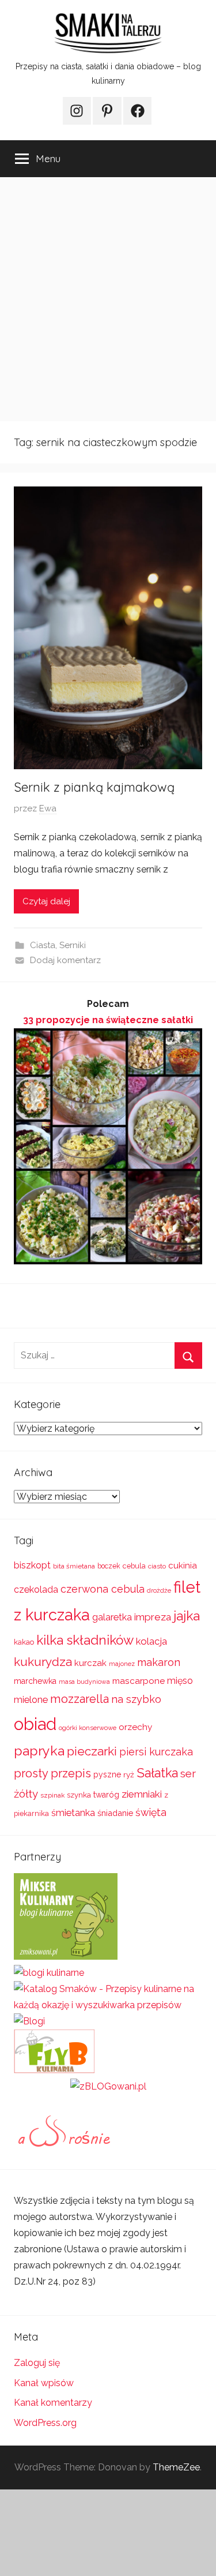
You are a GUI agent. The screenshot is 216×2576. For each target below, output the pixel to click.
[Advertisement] (108, 299)
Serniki (73, 945)
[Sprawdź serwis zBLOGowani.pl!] (108, 2086)
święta (151, 1812)
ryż (129, 1774)
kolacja (151, 1641)
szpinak (52, 1795)
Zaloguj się (37, 2363)
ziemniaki (142, 1794)
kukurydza (43, 1662)
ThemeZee (176, 2467)
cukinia (183, 1566)
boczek (109, 1566)
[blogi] (29, 2021)
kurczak (90, 1663)
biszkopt (32, 1565)
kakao (24, 1642)
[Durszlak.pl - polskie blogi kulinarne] (49, 1973)
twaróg (106, 1795)
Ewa (48, 808)
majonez (122, 1664)
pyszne (107, 1774)
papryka (39, 1751)
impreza (153, 1617)
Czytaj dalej (46, 901)
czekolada (36, 1590)
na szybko (136, 1699)
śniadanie (115, 1813)
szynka (79, 1795)
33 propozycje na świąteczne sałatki (108, 1020)
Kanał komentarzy (53, 2403)
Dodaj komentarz (65, 960)
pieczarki (92, 1751)
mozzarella (79, 1699)
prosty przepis (52, 1773)
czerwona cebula (103, 1589)
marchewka (35, 1681)
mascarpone (139, 1681)
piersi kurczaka (156, 1752)
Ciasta (43, 945)
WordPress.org (45, 2423)
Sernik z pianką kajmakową (94, 787)
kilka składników (85, 1640)
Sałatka (157, 1773)
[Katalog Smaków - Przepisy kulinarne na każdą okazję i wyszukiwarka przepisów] (108, 2005)
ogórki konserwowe (88, 1728)
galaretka (112, 1617)
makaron (159, 1662)
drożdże (159, 1590)
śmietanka (73, 1813)
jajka (187, 1615)
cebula (134, 1566)
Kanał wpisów (44, 2383)
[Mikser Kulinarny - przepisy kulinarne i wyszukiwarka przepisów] (66, 1957)
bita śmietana (74, 1566)
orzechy (135, 1727)
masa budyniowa (84, 1682)
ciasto (157, 1566)
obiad (35, 1724)
